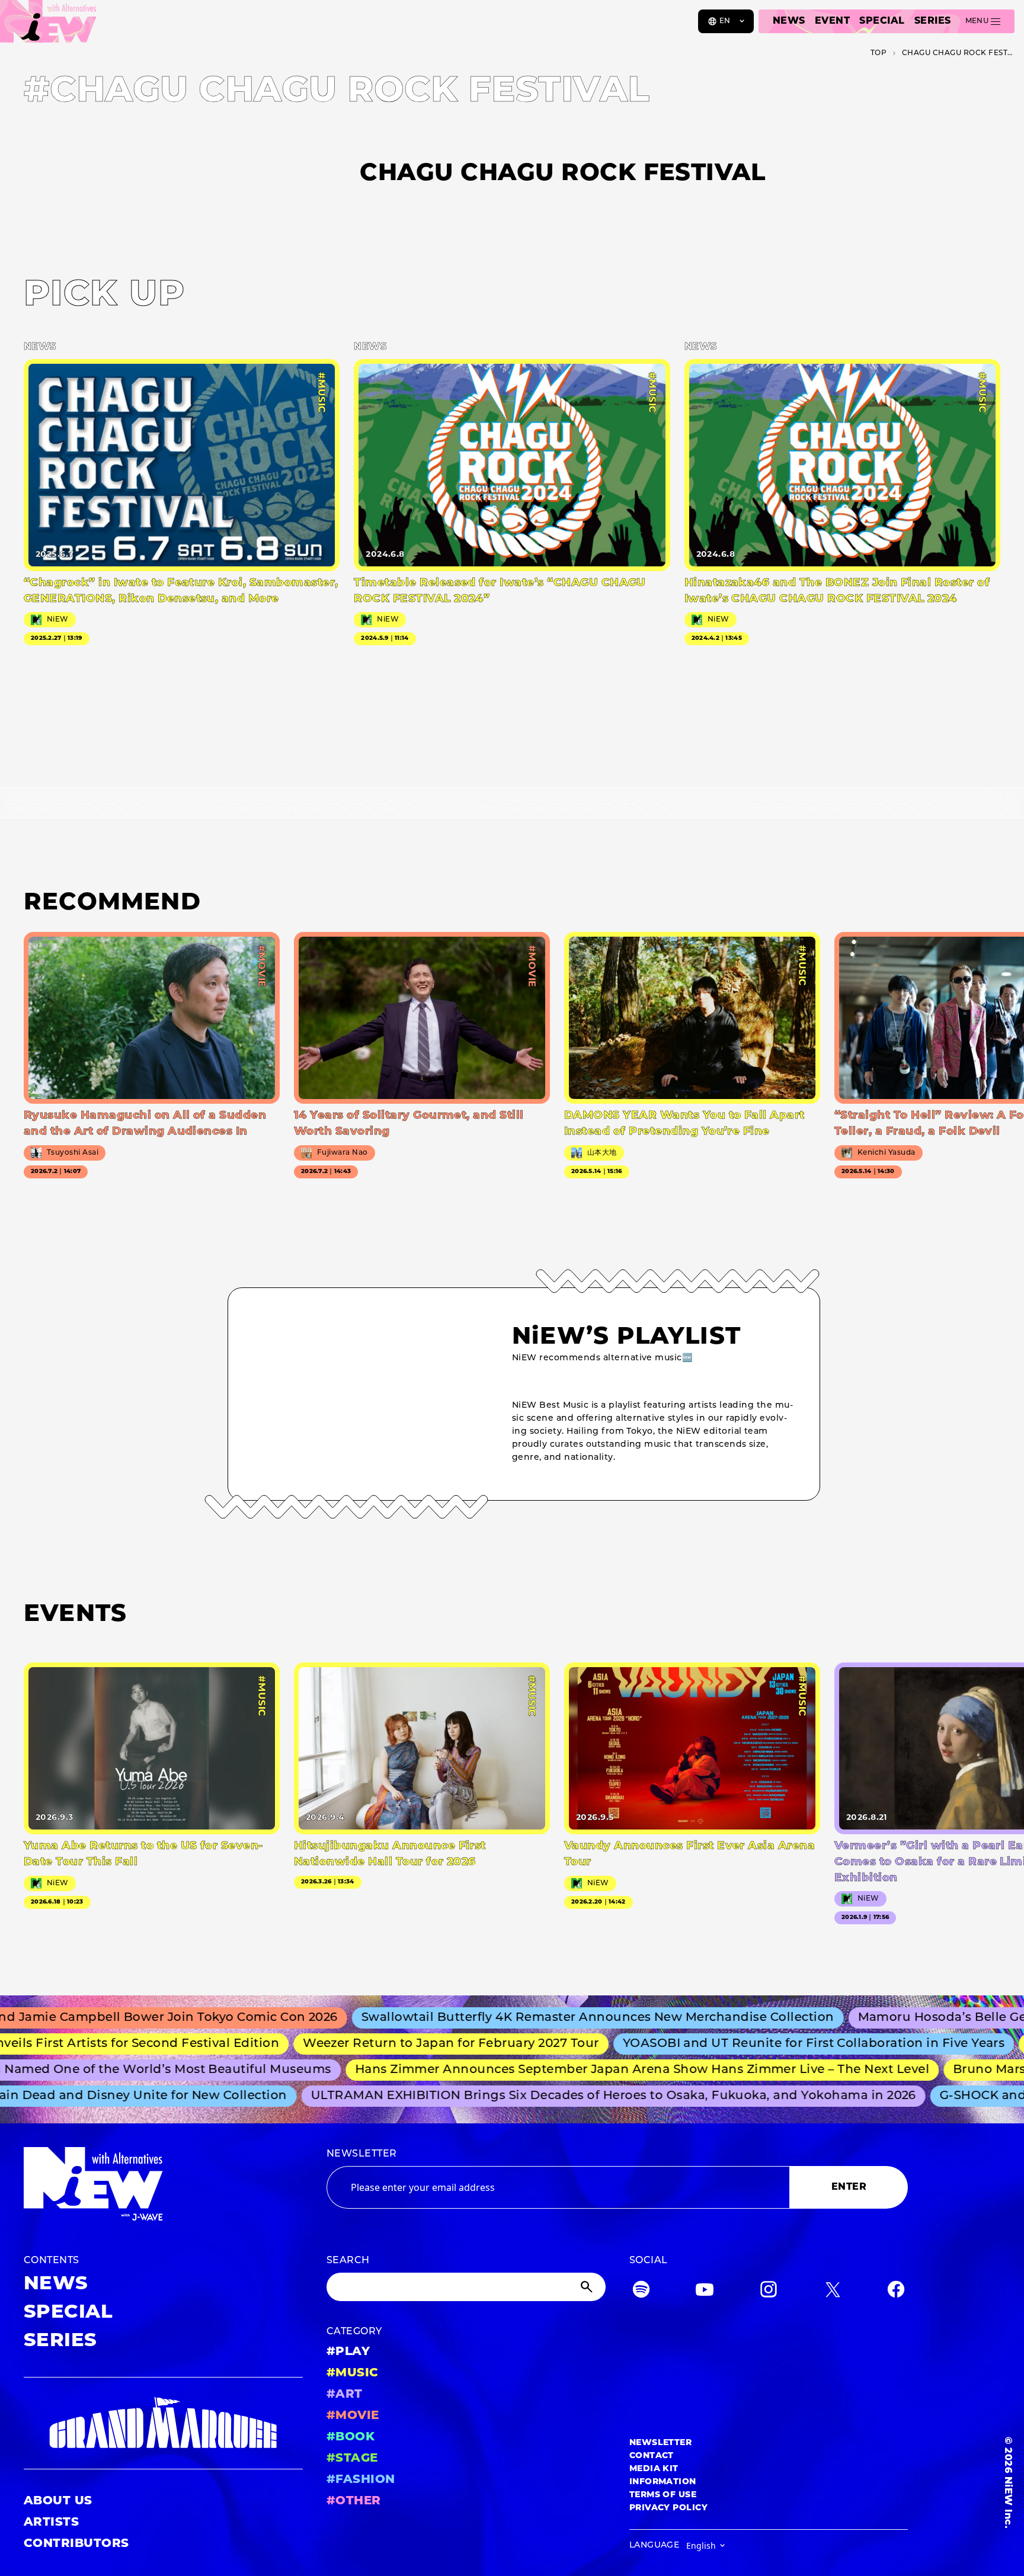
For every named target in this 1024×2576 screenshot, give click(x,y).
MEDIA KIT (654, 2469)
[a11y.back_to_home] (48, 25)
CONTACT (652, 2456)
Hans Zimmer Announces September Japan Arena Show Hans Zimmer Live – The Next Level (602, 2070)
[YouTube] (705, 2292)
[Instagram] (769, 2292)
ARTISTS (51, 2523)
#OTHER (354, 2501)
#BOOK (351, 2437)
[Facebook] (896, 2292)
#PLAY (348, 2352)
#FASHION (361, 2480)
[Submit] (588, 2287)
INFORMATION (663, 2482)
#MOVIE (353, 2416)
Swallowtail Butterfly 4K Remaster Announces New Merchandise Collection (542, 2018)
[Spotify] (641, 2292)
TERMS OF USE (663, 2495)
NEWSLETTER (362, 2154)
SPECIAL (882, 21)
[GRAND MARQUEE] (163, 2423)
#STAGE (352, 2459)
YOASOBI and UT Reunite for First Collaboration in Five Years (768, 2044)
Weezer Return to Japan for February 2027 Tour (405, 2044)
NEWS (789, 21)
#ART (345, 2395)
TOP (879, 53)
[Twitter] (833, 2292)
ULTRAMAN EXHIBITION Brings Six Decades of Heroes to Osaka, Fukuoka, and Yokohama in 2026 (579, 2096)
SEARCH (348, 2261)
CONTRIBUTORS (76, 2544)
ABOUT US (58, 2501)
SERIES (933, 21)
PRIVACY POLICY (669, 2508)
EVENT (832, 21)
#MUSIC (353, 2373)
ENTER (849, 2187)
